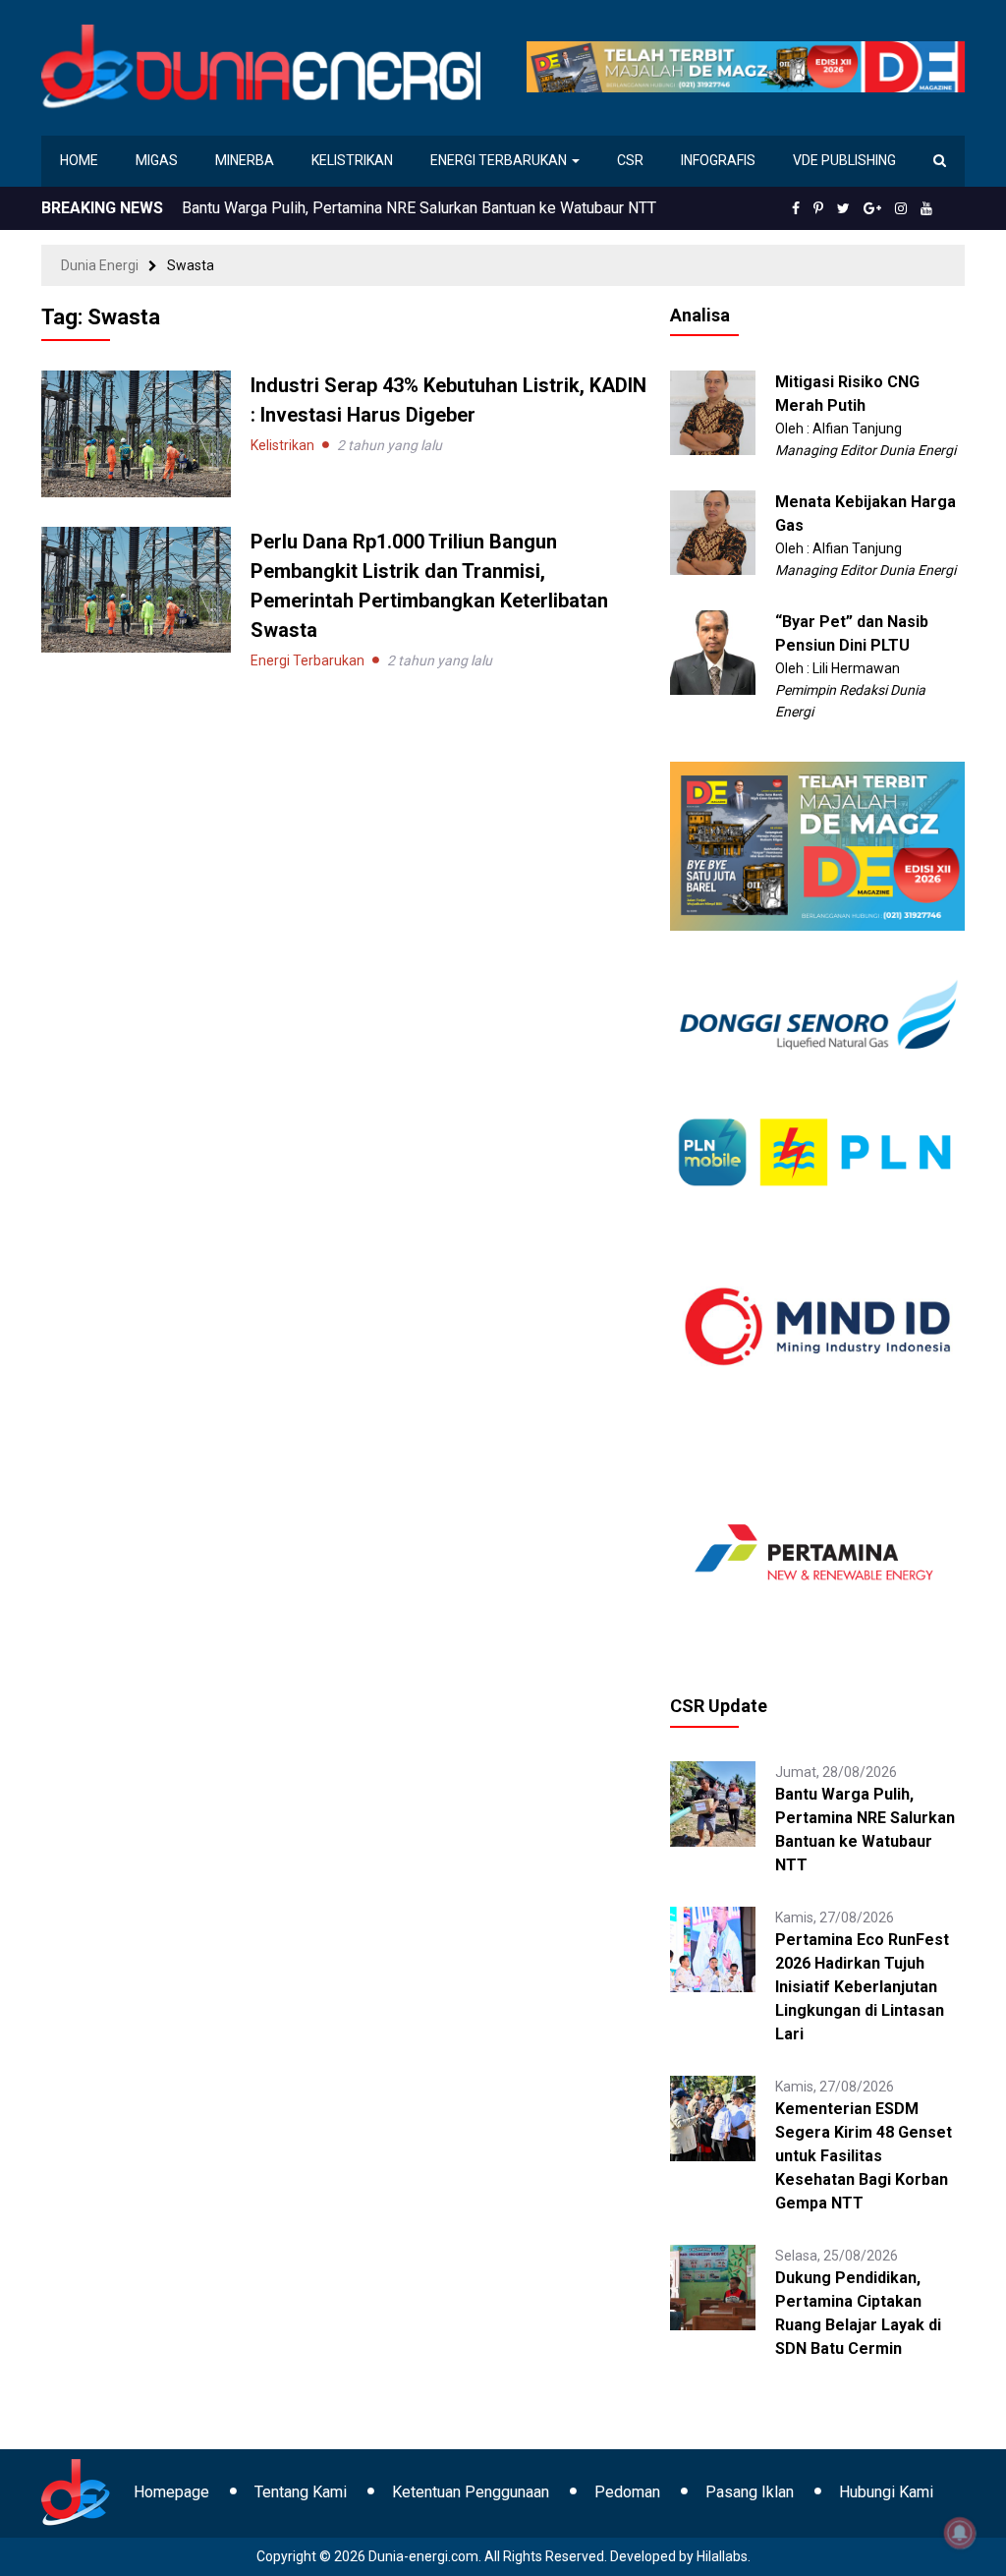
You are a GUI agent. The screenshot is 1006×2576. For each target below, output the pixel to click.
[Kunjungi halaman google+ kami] (872, 208)
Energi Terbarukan (500, 160)
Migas (157, 160)
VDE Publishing (844, 160)
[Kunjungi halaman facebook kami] (796, 208)
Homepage (171, 2492)
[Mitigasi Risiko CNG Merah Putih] (713, 412)
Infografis (718, 160)
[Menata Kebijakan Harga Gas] (713, 532)
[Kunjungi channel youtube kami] (926, 208)
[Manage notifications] (960, 2533)
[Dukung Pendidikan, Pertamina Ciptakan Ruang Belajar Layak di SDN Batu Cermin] (713, 2286)
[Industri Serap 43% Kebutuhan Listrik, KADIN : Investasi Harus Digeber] (136, 432)
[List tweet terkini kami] (843, 208)
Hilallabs (722, 2556)
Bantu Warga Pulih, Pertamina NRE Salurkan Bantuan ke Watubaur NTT (419, 208)
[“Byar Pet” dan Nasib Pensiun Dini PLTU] (713, 652)
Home (79, 160)
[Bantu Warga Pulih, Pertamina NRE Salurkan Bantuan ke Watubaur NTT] (713, 1803)
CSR (630, 160)
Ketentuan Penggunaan (471, 2492)
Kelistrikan (352, 160)
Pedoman (627, 2492)
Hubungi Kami (886, 2492)
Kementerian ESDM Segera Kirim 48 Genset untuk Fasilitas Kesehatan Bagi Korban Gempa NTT (864, 2156)
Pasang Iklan (750, 2492)
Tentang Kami (301, 2492)
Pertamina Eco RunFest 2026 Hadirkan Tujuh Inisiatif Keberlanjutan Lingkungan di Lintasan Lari (862, 1987)
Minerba (245, 160)
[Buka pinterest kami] (818, 208)
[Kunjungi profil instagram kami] (901, 208)
